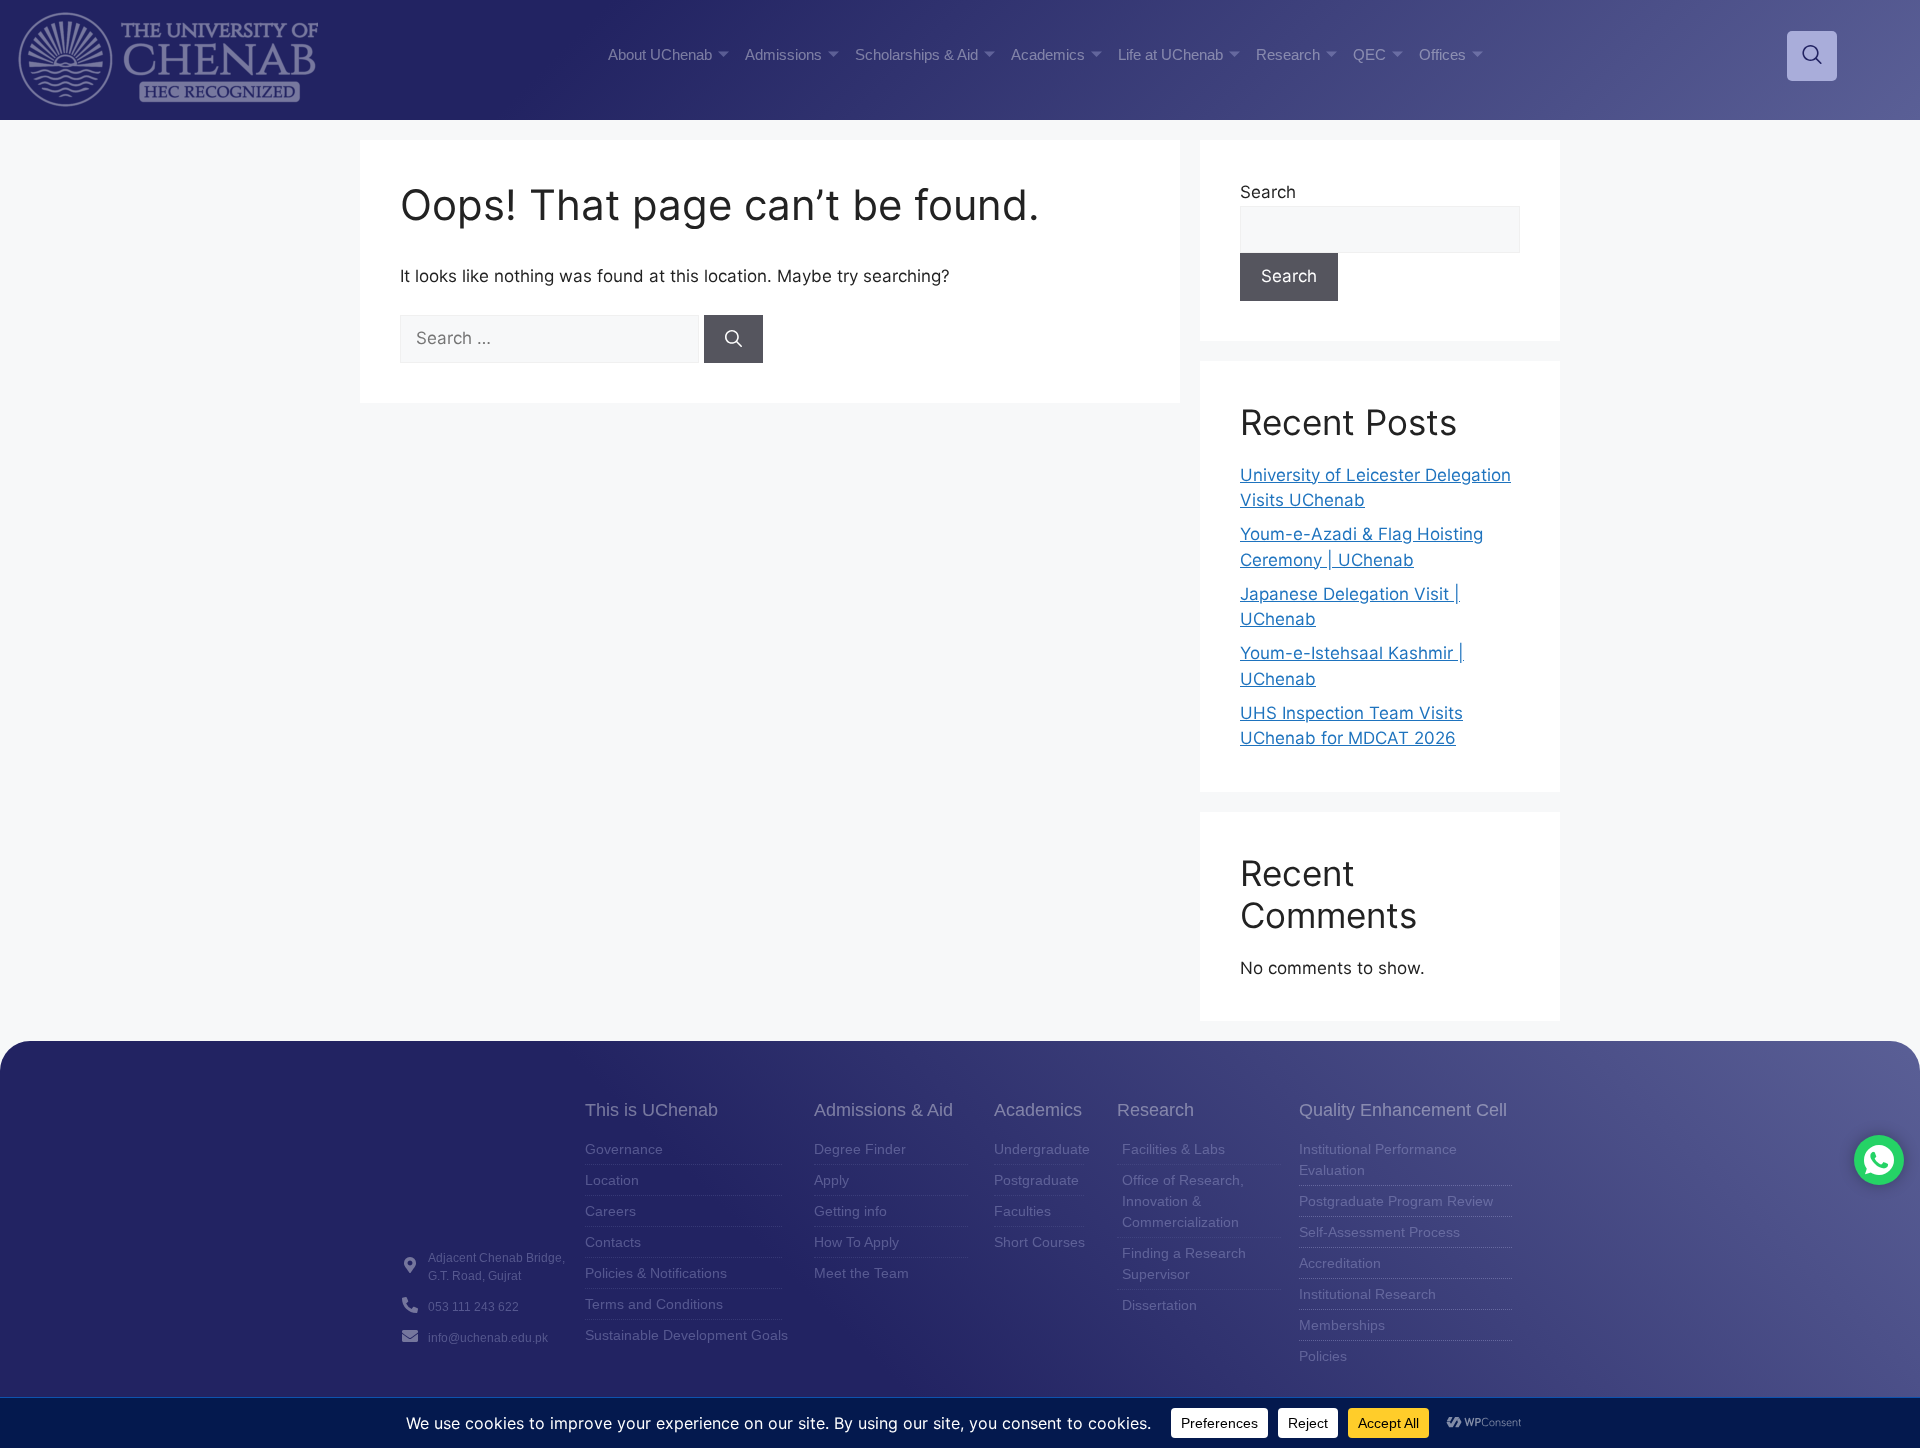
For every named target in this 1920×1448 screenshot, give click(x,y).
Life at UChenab (1170, 54)
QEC (1369, 54)
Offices (1442, 54)
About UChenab (660, 54)
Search (1268, 192)
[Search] (733, 339)
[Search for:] (552, 338)
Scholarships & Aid (916, 54)
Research (1288, 54)
